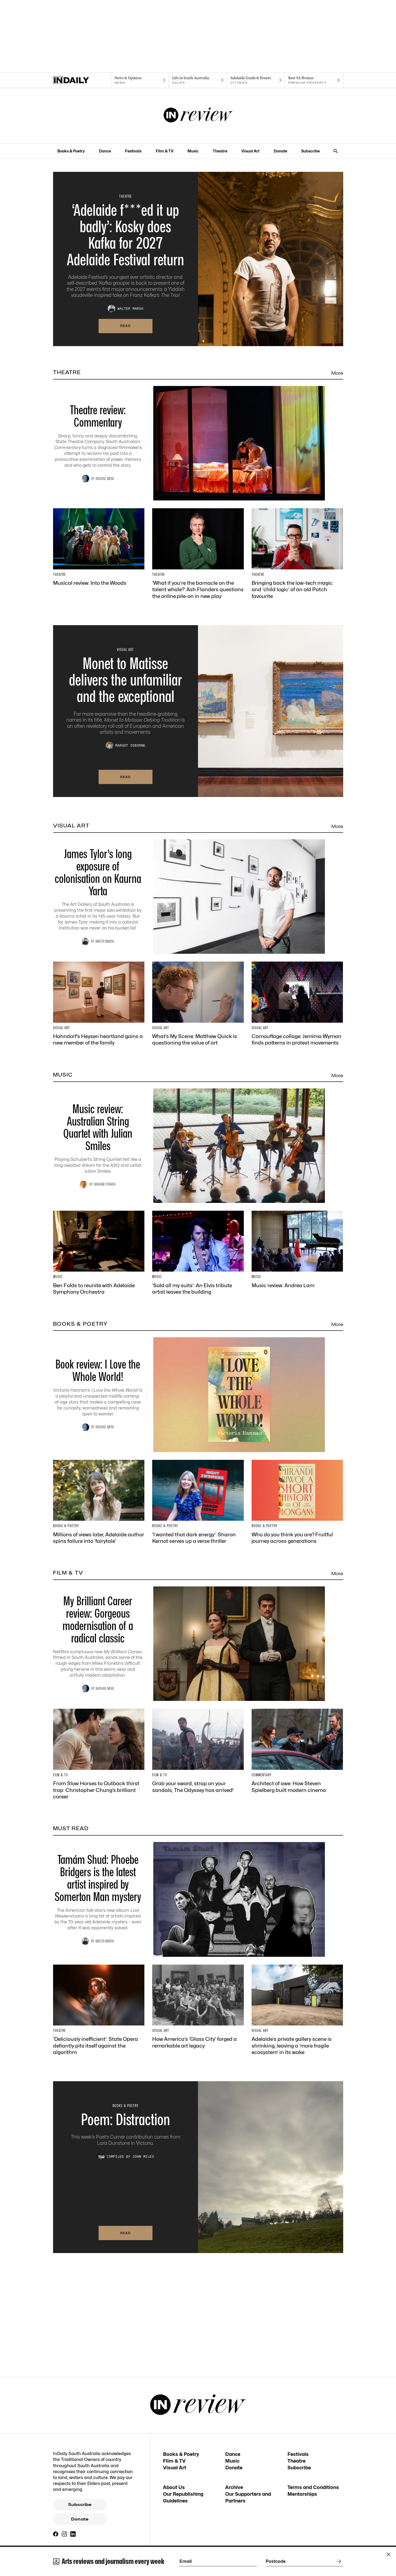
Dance (105, 151)
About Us (174, 2487)
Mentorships (302, 2494)
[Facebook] (56, 2534)
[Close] (388, 2554)
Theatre (220, 151)
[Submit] (338, 2561)
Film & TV (165, 151)
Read (126, 326)
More (337, 373)
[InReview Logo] (198, 116)
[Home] (82, 80)
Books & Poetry (71, 151)
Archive (234, 2487)
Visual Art (250, 151)
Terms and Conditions (313, 2487)
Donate (280, 151)
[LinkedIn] (73, 2534)
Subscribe (310, 151)
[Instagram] (64, 2534)
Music (193, 151)
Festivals (133, 151)
